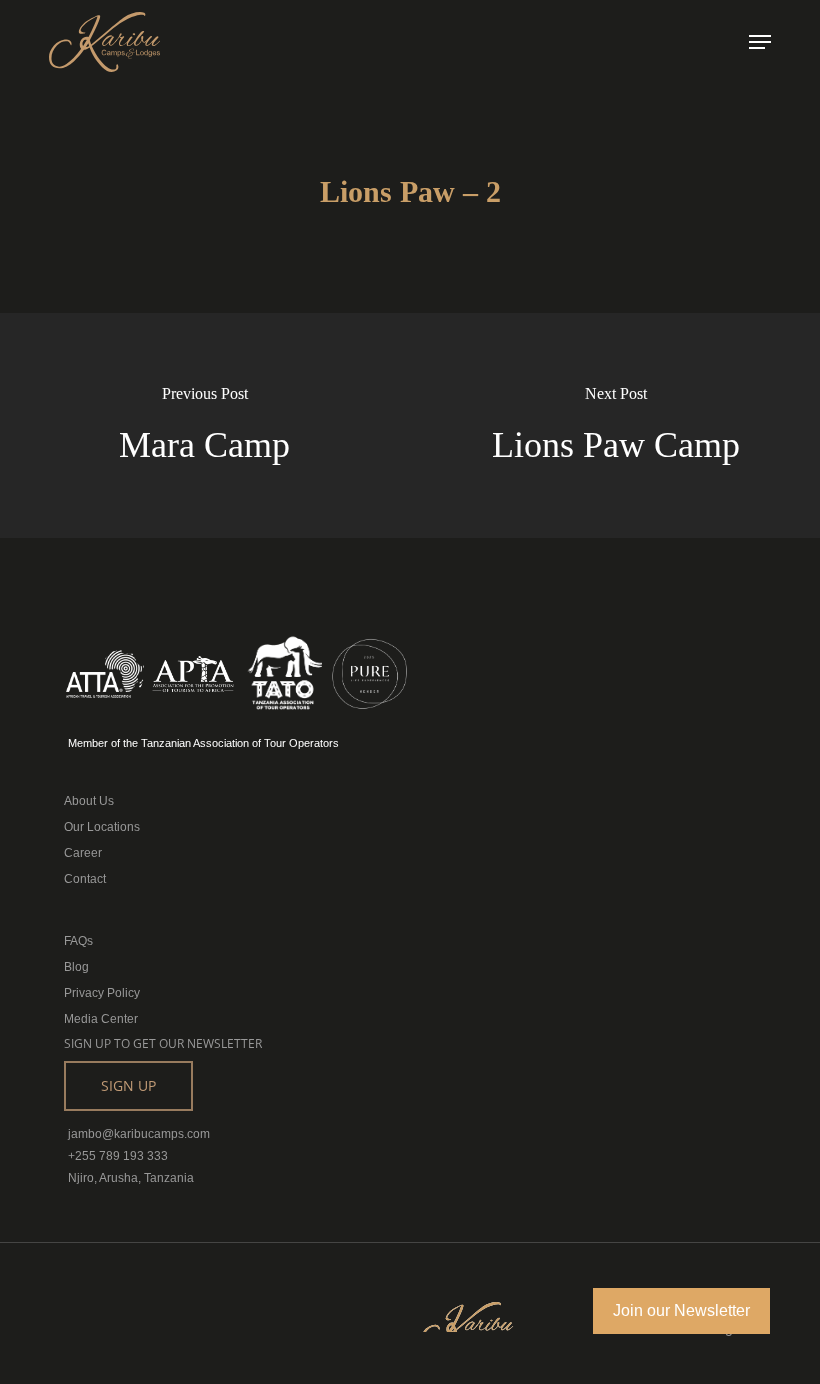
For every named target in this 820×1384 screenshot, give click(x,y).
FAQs (78, 941)
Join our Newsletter (681, 1310)
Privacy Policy (102, 993)
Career (83, 853)
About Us (89, 801)
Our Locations (102, 827)
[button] (760, 42)
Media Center (101, 1019)
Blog (76, 967)
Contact (85, 879)
